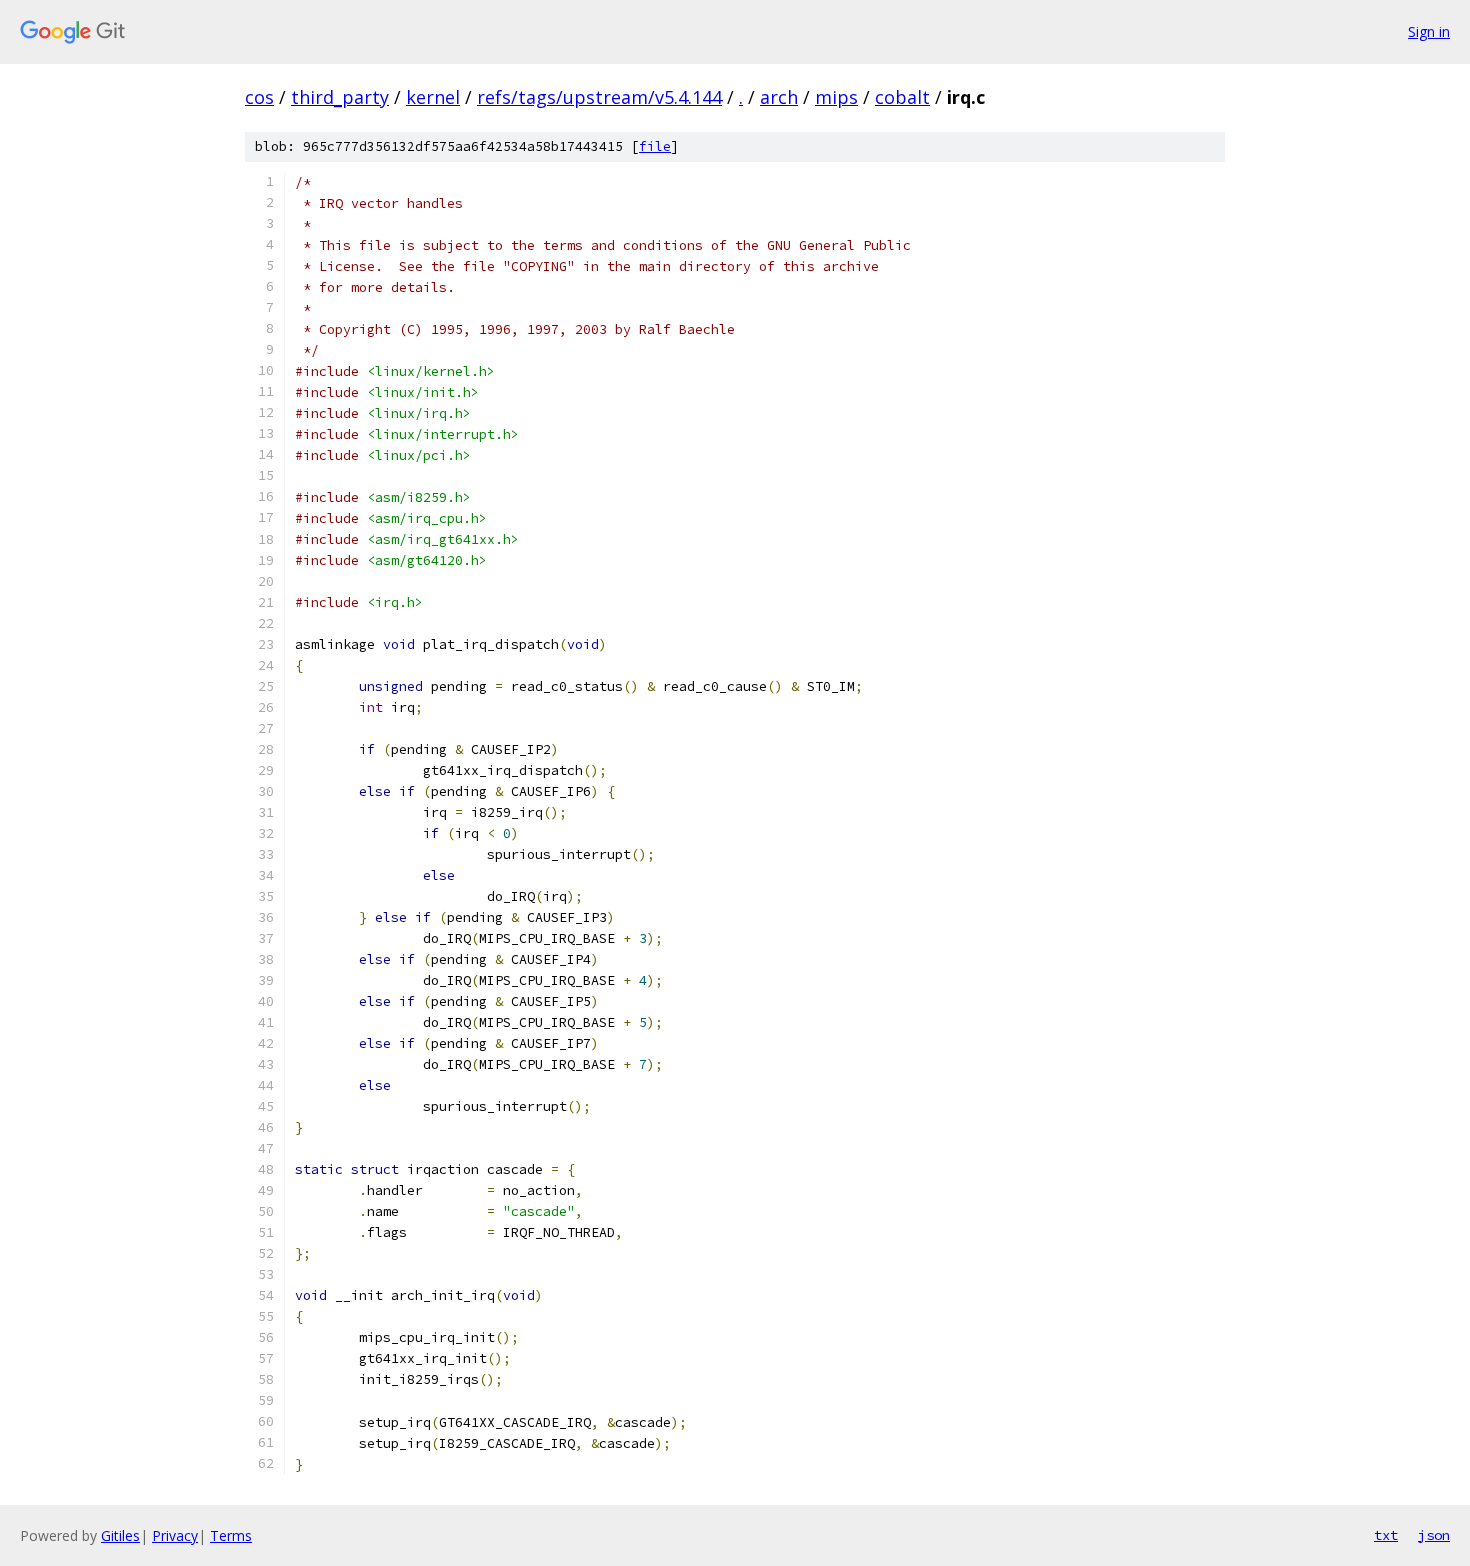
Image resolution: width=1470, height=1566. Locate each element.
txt (1386, 1535)
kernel (433, 97)
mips (836, 97)
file (655, 146)
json (1434, 1535)
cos (259, 97)
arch (779, 97)
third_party (340, 97)
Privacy (175, 1535)
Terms (231, 1535)
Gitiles (120, 1535)
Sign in (1429, 31)
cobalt (902, 97)
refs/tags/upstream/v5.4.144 (599, 97)
